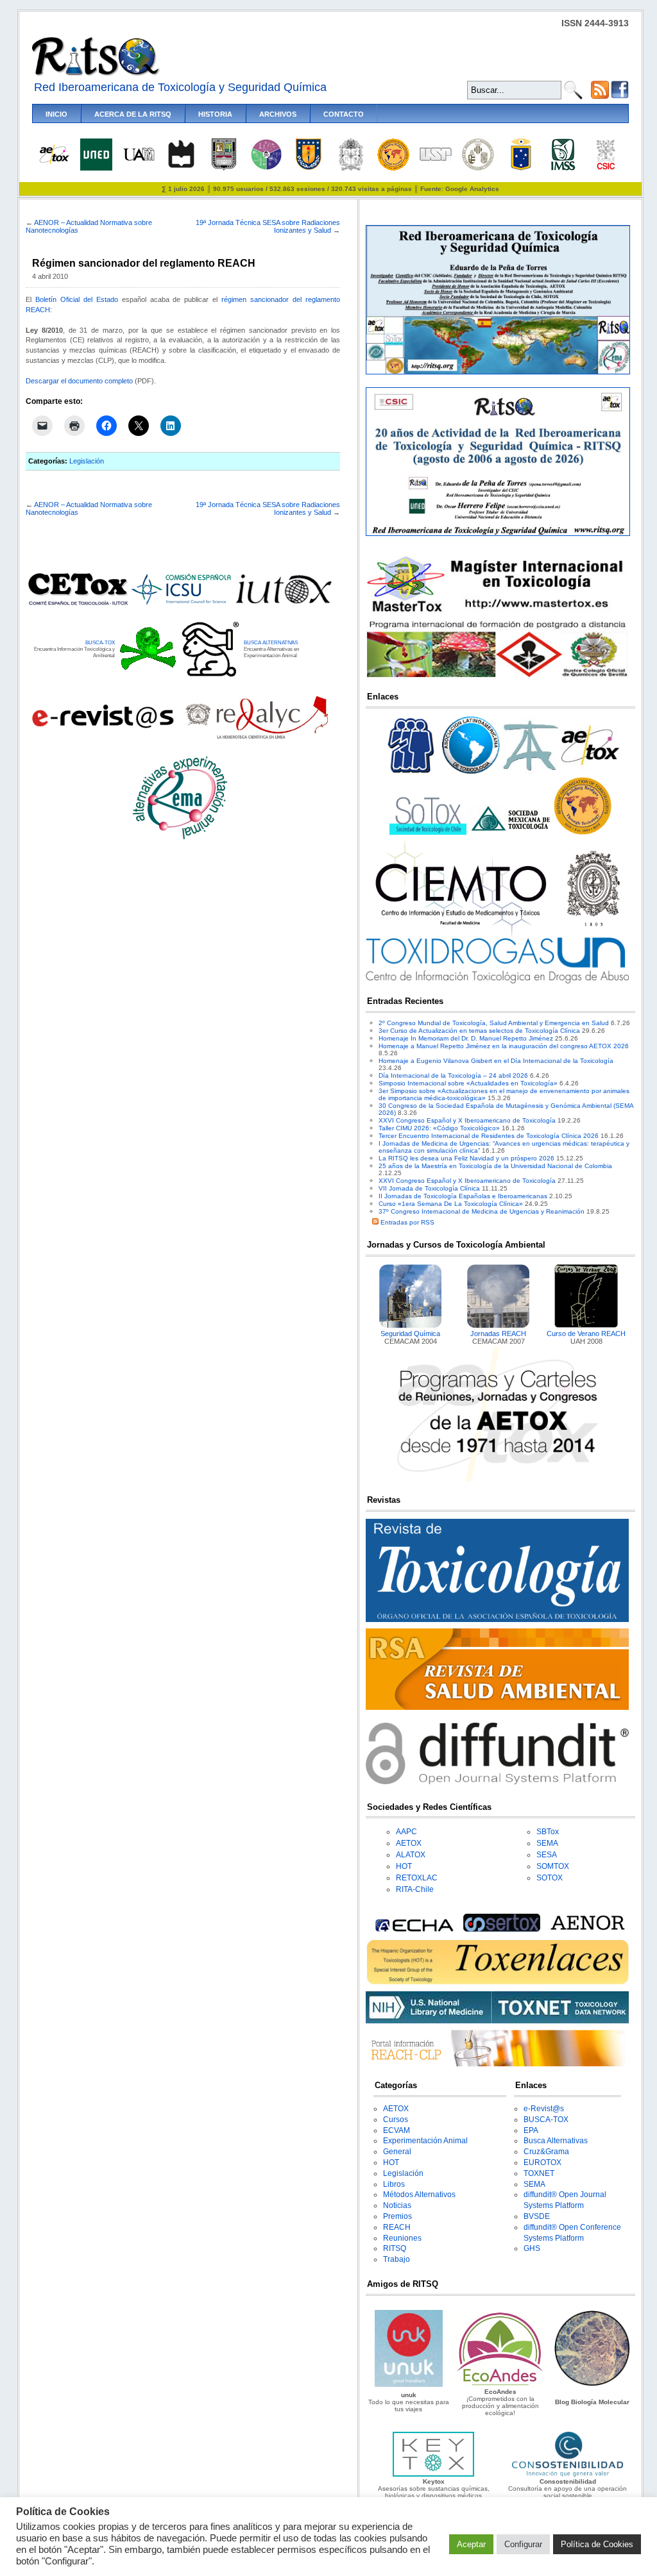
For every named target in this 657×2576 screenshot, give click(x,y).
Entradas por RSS (406, 1222)
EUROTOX (542, 2162)
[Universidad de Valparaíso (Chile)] (521, 168)
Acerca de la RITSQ (133, 114)
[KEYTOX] (433, 2474)
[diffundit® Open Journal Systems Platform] (497, 1782)
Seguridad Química (410, 1334)
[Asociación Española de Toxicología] (54, 163)
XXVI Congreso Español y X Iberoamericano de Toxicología (467, 1120)
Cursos (396, 2120)
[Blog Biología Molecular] (592, 2385)
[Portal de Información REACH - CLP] (497, 2064)
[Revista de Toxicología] (497, 1620)
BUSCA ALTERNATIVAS (271, 642)
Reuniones (402, 2238)
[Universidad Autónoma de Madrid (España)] (139, 159)
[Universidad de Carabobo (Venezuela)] (224, 168)
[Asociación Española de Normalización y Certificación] (590, 1929)
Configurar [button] (523, 2544)
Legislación (87, 461)
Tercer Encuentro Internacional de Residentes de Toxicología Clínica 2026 (489, 1136)
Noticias (397, 2205)
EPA (531, 2130)
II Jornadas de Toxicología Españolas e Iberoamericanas (463, 1196)
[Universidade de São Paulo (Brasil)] (436, 159)
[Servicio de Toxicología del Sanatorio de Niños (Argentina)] (502, 1929)
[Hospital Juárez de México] (266, 168)
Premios (397, 2216)
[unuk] (408, 2385)
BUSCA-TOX (100, 642)
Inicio (56, 114)
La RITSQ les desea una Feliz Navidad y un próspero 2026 (466, 1158)
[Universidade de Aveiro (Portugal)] (181, 168)
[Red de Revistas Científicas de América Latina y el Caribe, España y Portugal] (257, 738)
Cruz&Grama (546, 2152)
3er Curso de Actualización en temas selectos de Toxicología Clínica (479, 1031)
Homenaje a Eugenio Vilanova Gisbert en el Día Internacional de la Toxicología (496, 1061)
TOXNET (539, 2173)
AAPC (406, 1832)
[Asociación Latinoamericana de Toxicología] (471, 774)
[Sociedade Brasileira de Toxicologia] (411, 774)
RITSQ (395, 2248)
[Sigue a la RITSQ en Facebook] (620, 96)
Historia (215, 114)
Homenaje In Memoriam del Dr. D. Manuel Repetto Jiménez (466, 1038)
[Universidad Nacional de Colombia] (351, 168)
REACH (397, 2227)
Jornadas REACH (498, 1334)
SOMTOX (553, 1866)
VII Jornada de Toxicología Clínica (429, 1188)
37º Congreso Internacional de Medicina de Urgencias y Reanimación (482, 1211)
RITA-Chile (415, 1889)
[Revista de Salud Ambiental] (497, 1708)
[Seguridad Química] (411, 1326)
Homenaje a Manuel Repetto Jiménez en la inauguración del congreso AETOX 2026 (504, 1046)
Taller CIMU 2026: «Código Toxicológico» (439, 1128)
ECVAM (397, 2130)
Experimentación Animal (425, 2141)
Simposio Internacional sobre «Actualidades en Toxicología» (468, 1083)
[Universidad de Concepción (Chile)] (309, 168)
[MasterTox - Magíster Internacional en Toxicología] (497, 677)
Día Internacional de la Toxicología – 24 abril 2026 (453, 1075)
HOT (404, 1866)
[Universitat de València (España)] (478, 168)
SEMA (547, 1843)
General (397, 2152)
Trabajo (397, 2259)
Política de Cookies (597, 2544)
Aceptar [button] (471, 2544)
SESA (547, 1855)
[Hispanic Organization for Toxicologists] (583, 832)
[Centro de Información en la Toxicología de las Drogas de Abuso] (497, 981)
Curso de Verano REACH (586, 1334)
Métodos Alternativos (419, 2195)
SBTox (548, 1832)
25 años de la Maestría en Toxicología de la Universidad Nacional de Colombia (495, 1166)
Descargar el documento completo (79, 381)
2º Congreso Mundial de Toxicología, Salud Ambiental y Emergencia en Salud (494, 1023)
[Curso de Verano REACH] (586, 1326)
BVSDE (537, 2216)
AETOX (409, 1843)
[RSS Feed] (600, 96)
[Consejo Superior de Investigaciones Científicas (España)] (606, 168)
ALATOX (411, 1855)
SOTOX (550, 1878)
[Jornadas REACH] (499, 1326)
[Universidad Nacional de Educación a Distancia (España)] (96, 168)
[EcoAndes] (500, 2385)
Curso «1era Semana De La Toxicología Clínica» (451, 1204)
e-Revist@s (544, 2109)
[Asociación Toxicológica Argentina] (531, 774)
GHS (532, 2248)
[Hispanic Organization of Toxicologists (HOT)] (393, 168)
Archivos (278, 114)
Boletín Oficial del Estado (77, 299)
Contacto (344, 114)
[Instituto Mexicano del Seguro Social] (563, 168)
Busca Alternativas (556, 2141)
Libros (394, 2184)
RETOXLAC (417, 1878)
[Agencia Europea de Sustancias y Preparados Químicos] (413, 1929)
